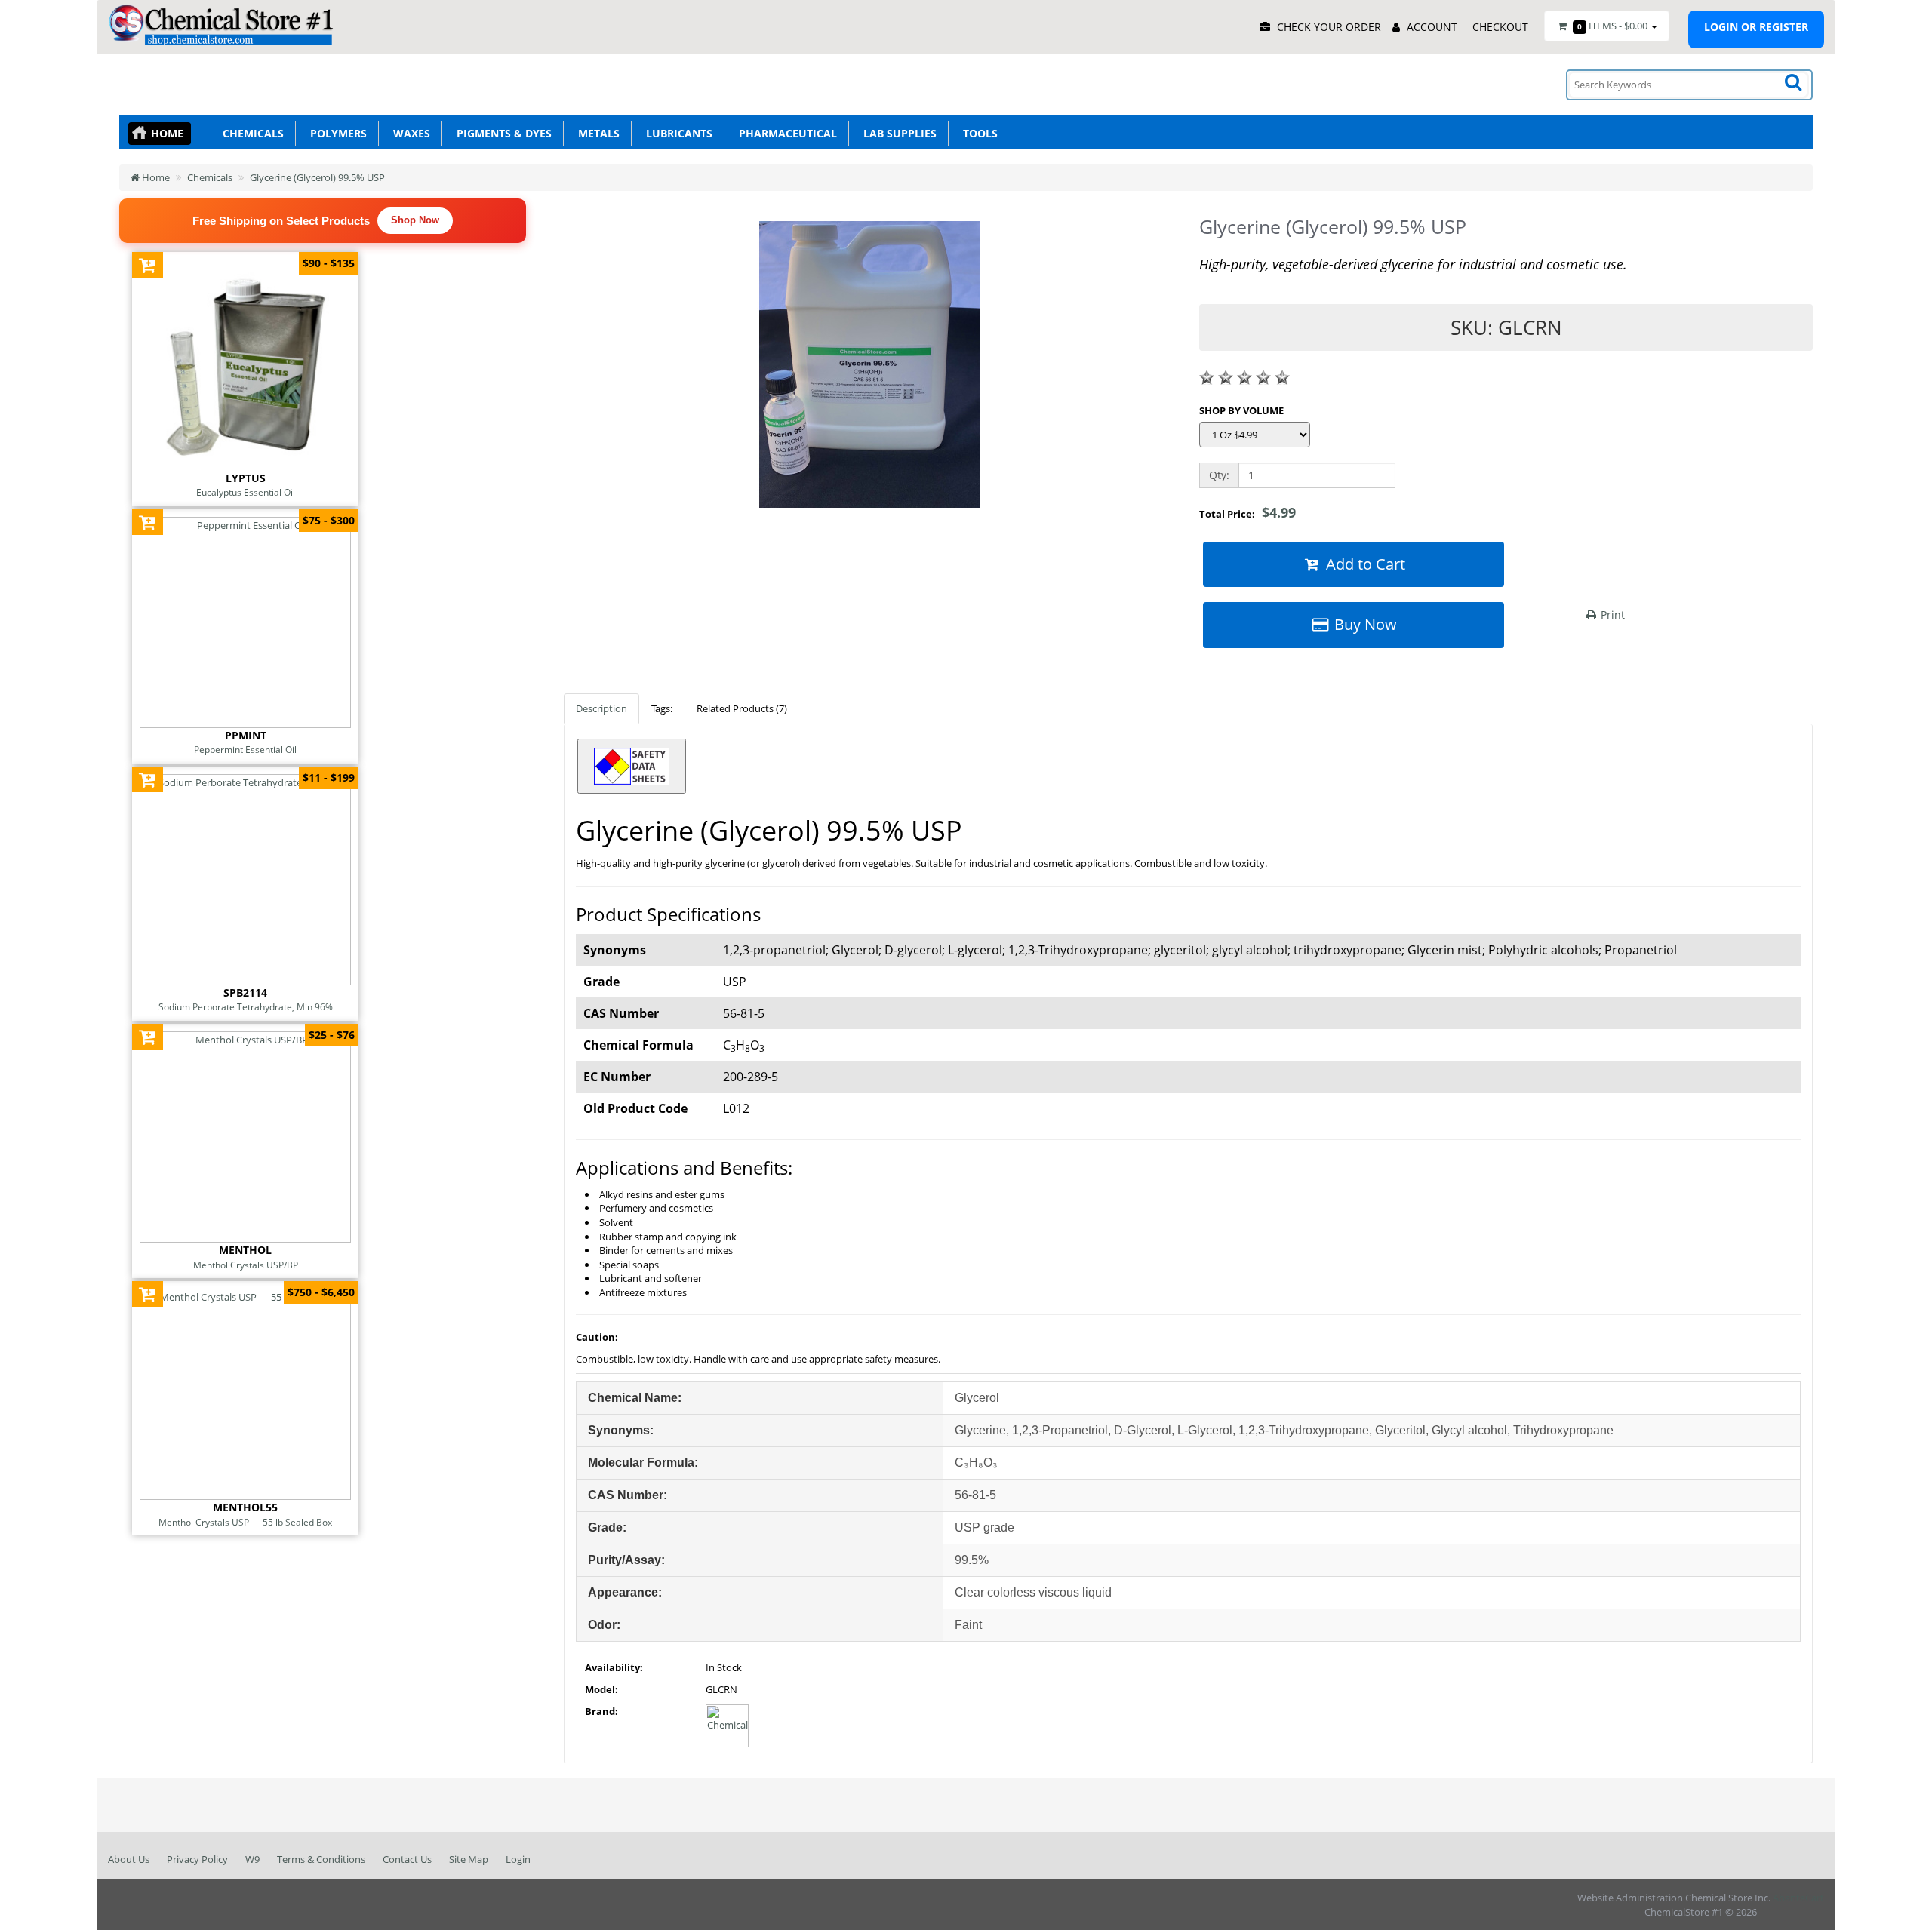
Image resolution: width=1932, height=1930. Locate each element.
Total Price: (1247, 512)
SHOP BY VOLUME (1241, 410)
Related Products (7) (742, 708)
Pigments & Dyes (501, 133)
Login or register (1756, 27)
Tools (977, 133)
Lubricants (676, 133)
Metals (596, 133)
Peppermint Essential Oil (245, 749)
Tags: (662, 708)
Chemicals (250, 133)
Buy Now (1364, 624)
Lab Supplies (897, 133)
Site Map (469, 1859)
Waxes (409, 133)
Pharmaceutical (785, 133)
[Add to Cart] (148, 264)
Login (518, 1859)
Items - (1612, 26)
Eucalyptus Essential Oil (246, 492)
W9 (252, 1859)
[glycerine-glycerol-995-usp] (870, 370)
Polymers (335, 133)
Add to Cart (1364, 564)
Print (1611, 615)
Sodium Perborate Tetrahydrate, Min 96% (246, 1006)
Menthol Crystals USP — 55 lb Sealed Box (245, 1522)
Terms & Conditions (321, 1859)
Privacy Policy (197, 1859)
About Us (129, 1859)
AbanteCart (1798, 1898)
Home (167, 133)
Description (601, 708)
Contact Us (407, 1859)
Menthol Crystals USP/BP (246, 1265)
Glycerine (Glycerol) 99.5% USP (317, 177)
